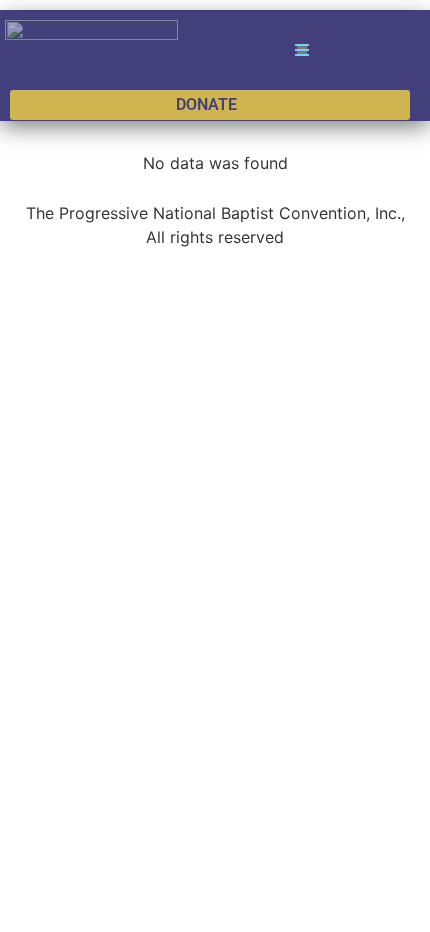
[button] (301, 50)
